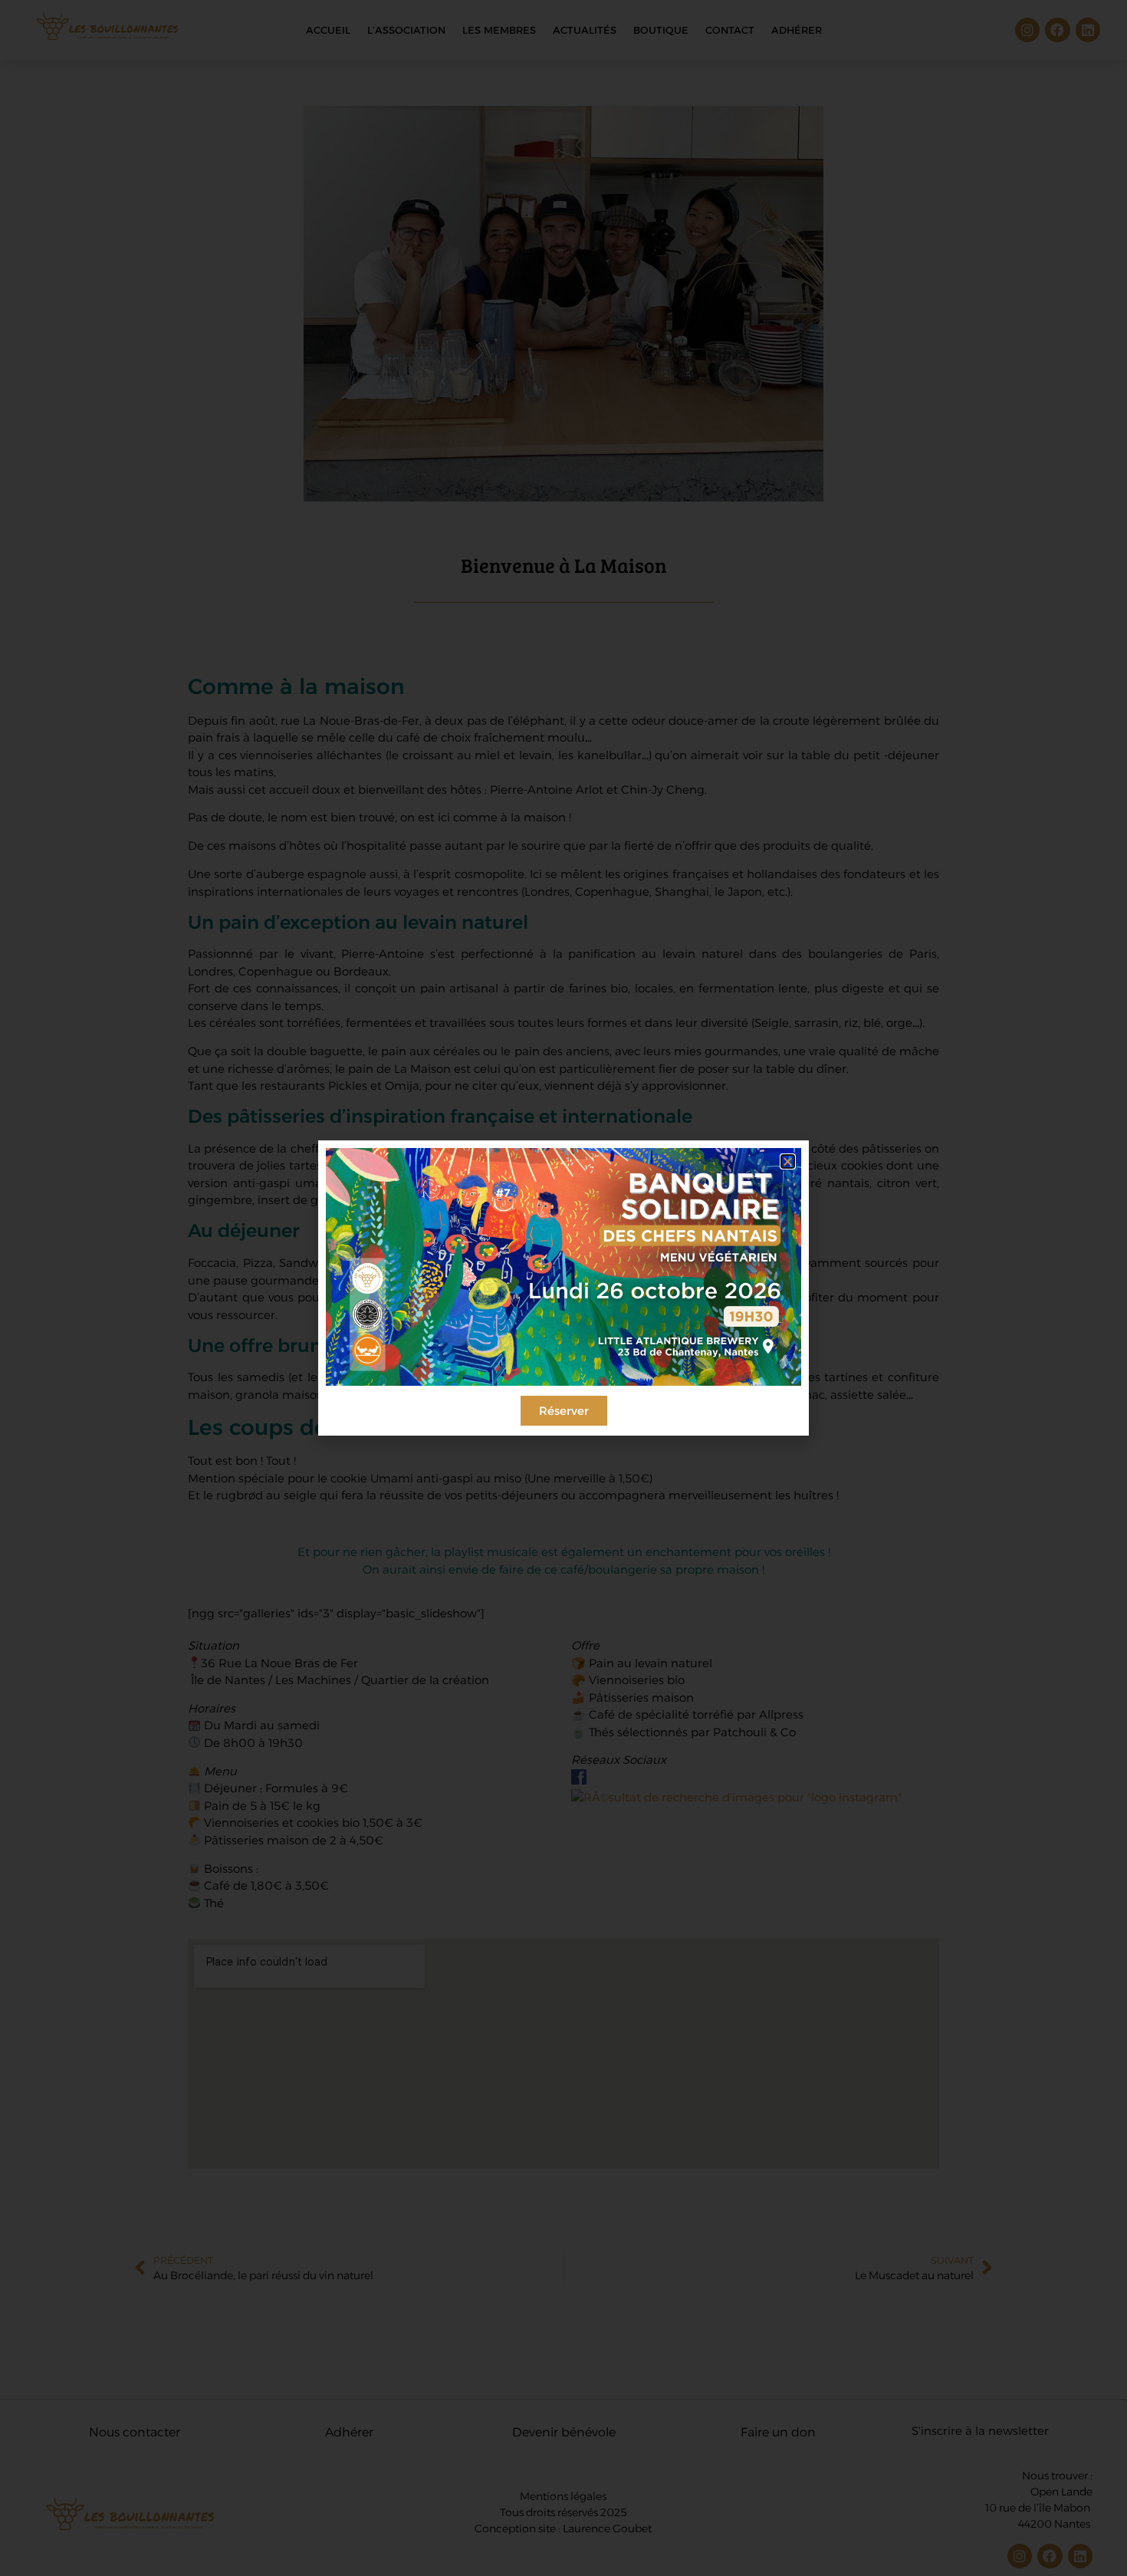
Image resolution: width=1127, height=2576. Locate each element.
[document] (563, 1288)
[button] (788, 1161)
